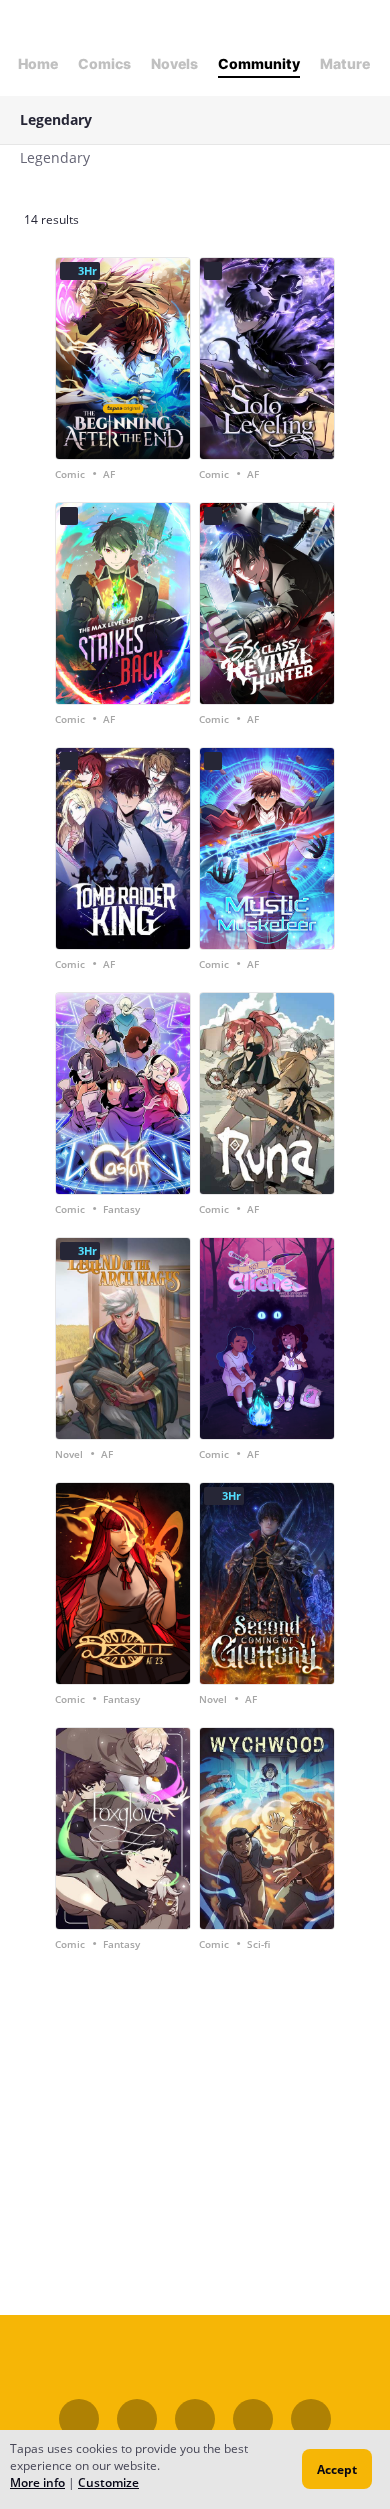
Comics (104, 63)
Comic (70, 474)
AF (109, 474)
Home (38, 63)
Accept (337, 2469)
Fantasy (121, 1209)
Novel (69, 1454)
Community (259, 63)
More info (37, 2482)
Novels (174, 63)
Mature (345, 63)
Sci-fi (258, 1944)
